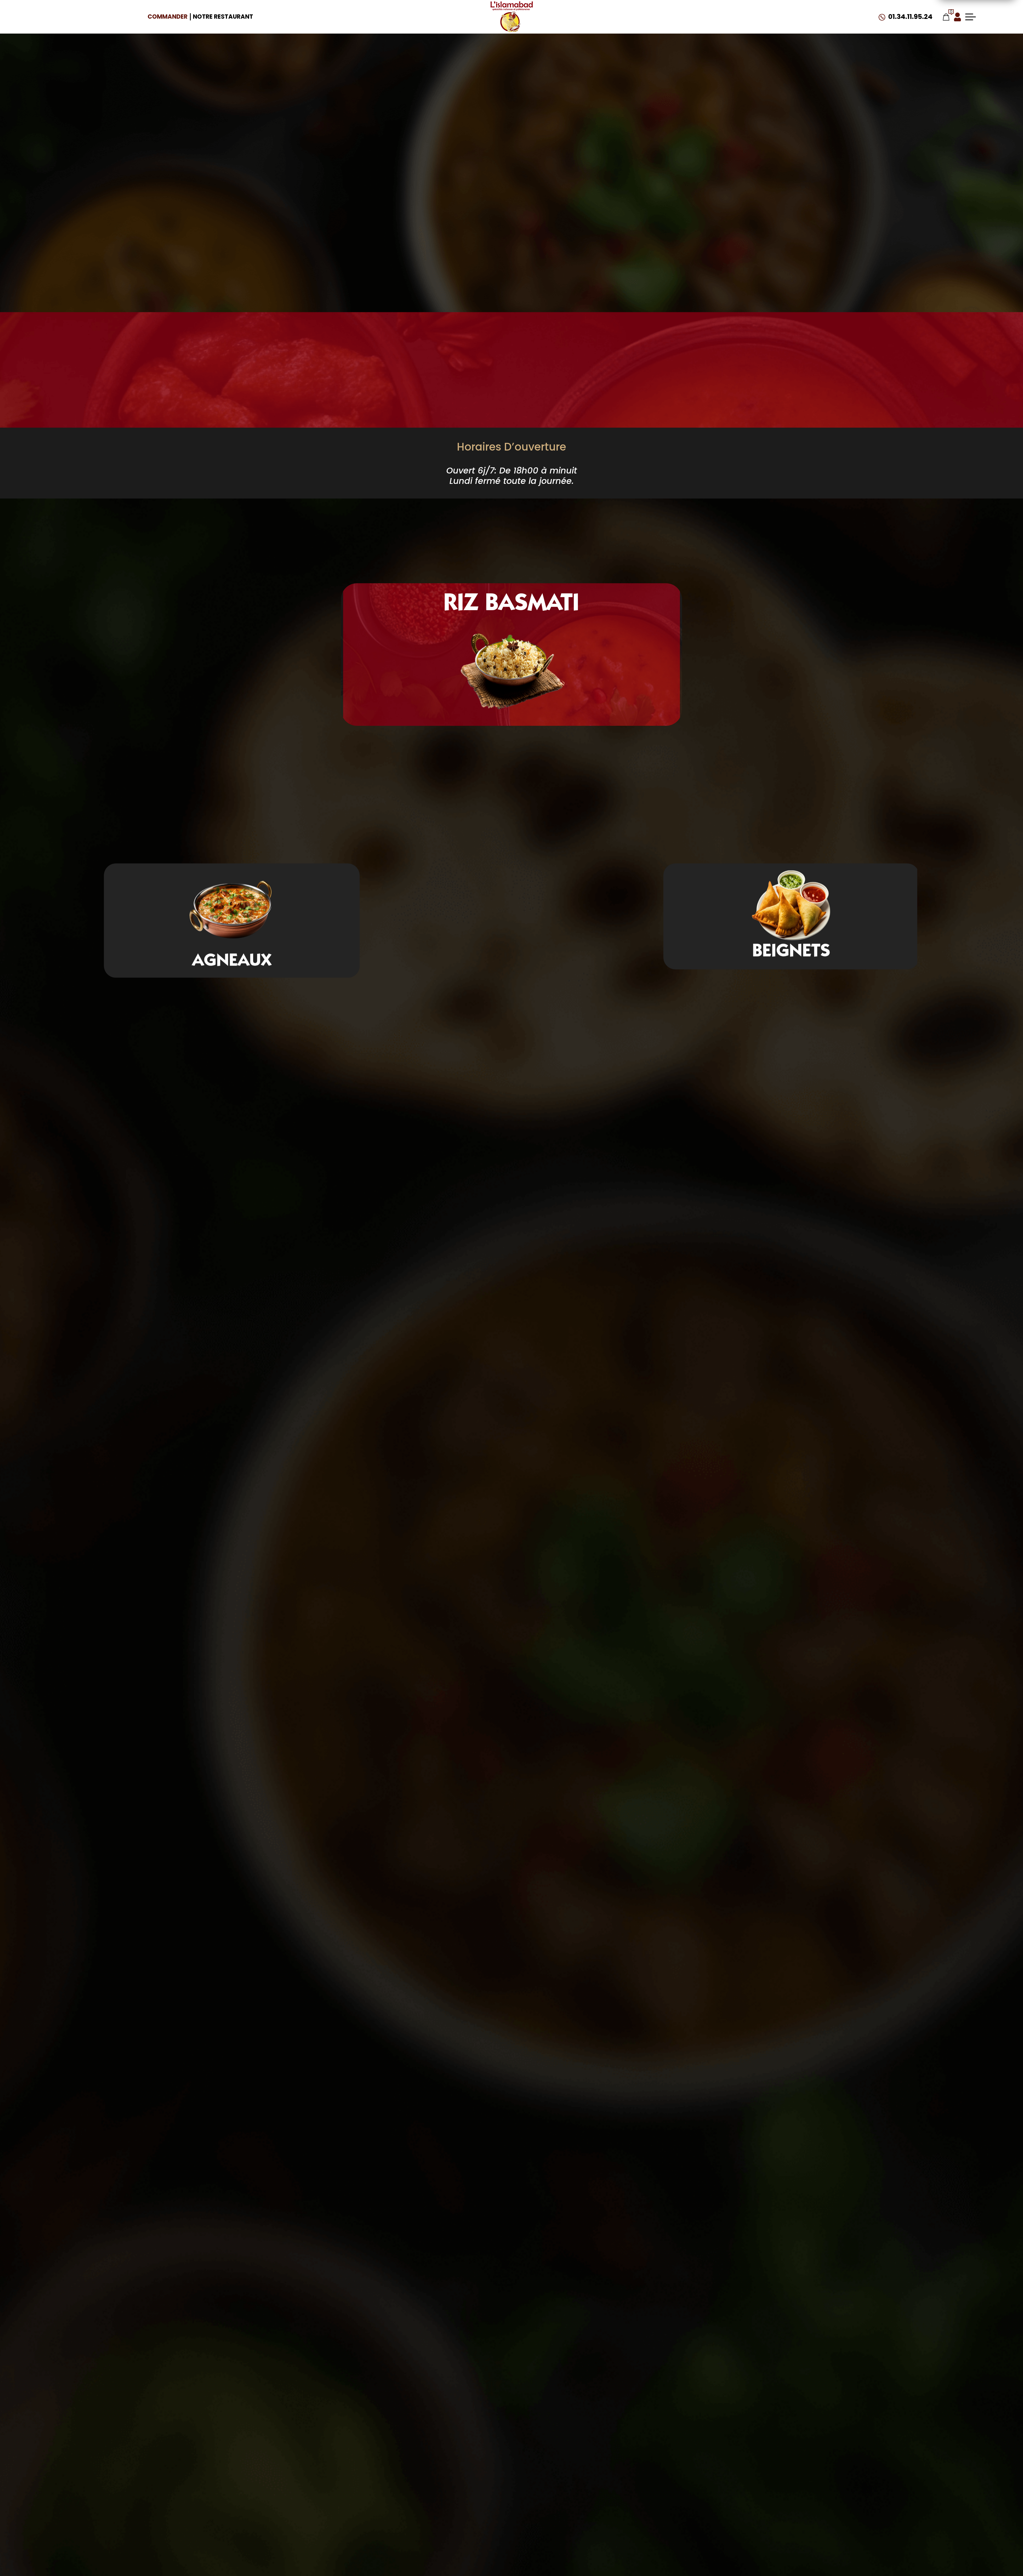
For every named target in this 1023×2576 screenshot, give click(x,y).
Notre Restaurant (223, 17)
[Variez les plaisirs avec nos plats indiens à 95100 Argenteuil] (511, 17)
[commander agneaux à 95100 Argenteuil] (791, 907)
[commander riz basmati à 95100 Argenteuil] (64, 1067)
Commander (168, 17)
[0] (946, 17)
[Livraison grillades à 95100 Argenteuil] (512, 674)
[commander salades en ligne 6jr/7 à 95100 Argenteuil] (767, 235)
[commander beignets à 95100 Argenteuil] (232, 907)
